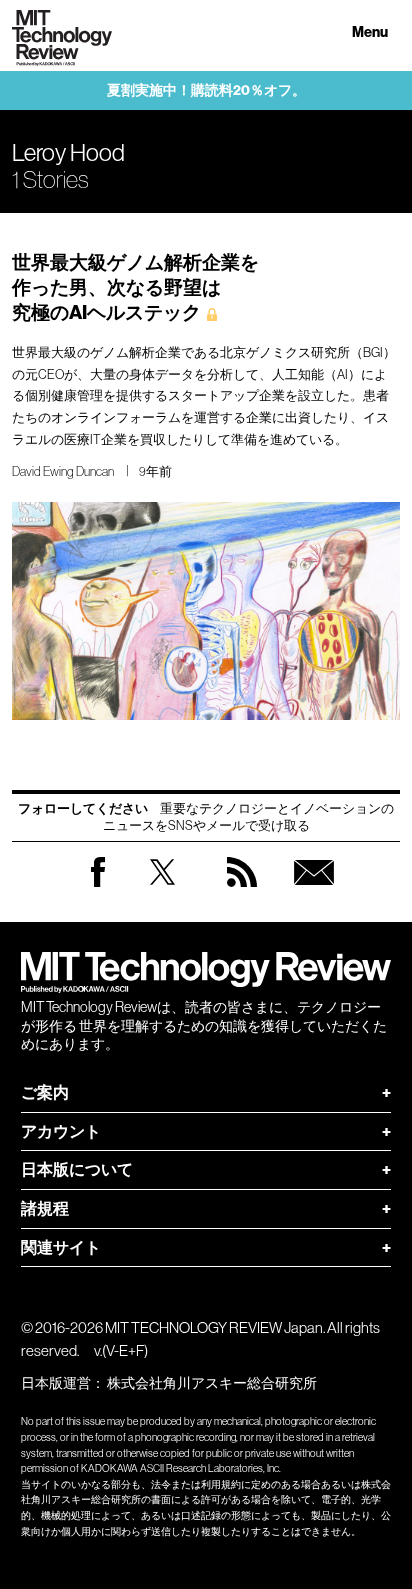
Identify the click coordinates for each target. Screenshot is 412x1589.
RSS (242, 891)
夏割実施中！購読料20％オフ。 (206, 90)
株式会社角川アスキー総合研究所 (212, 1383)
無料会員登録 (314, 891)
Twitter (162, 891)
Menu (370, 32)
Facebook (98, 886)
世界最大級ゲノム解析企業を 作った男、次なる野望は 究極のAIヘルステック (135, 287)
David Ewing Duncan (63, 471)
